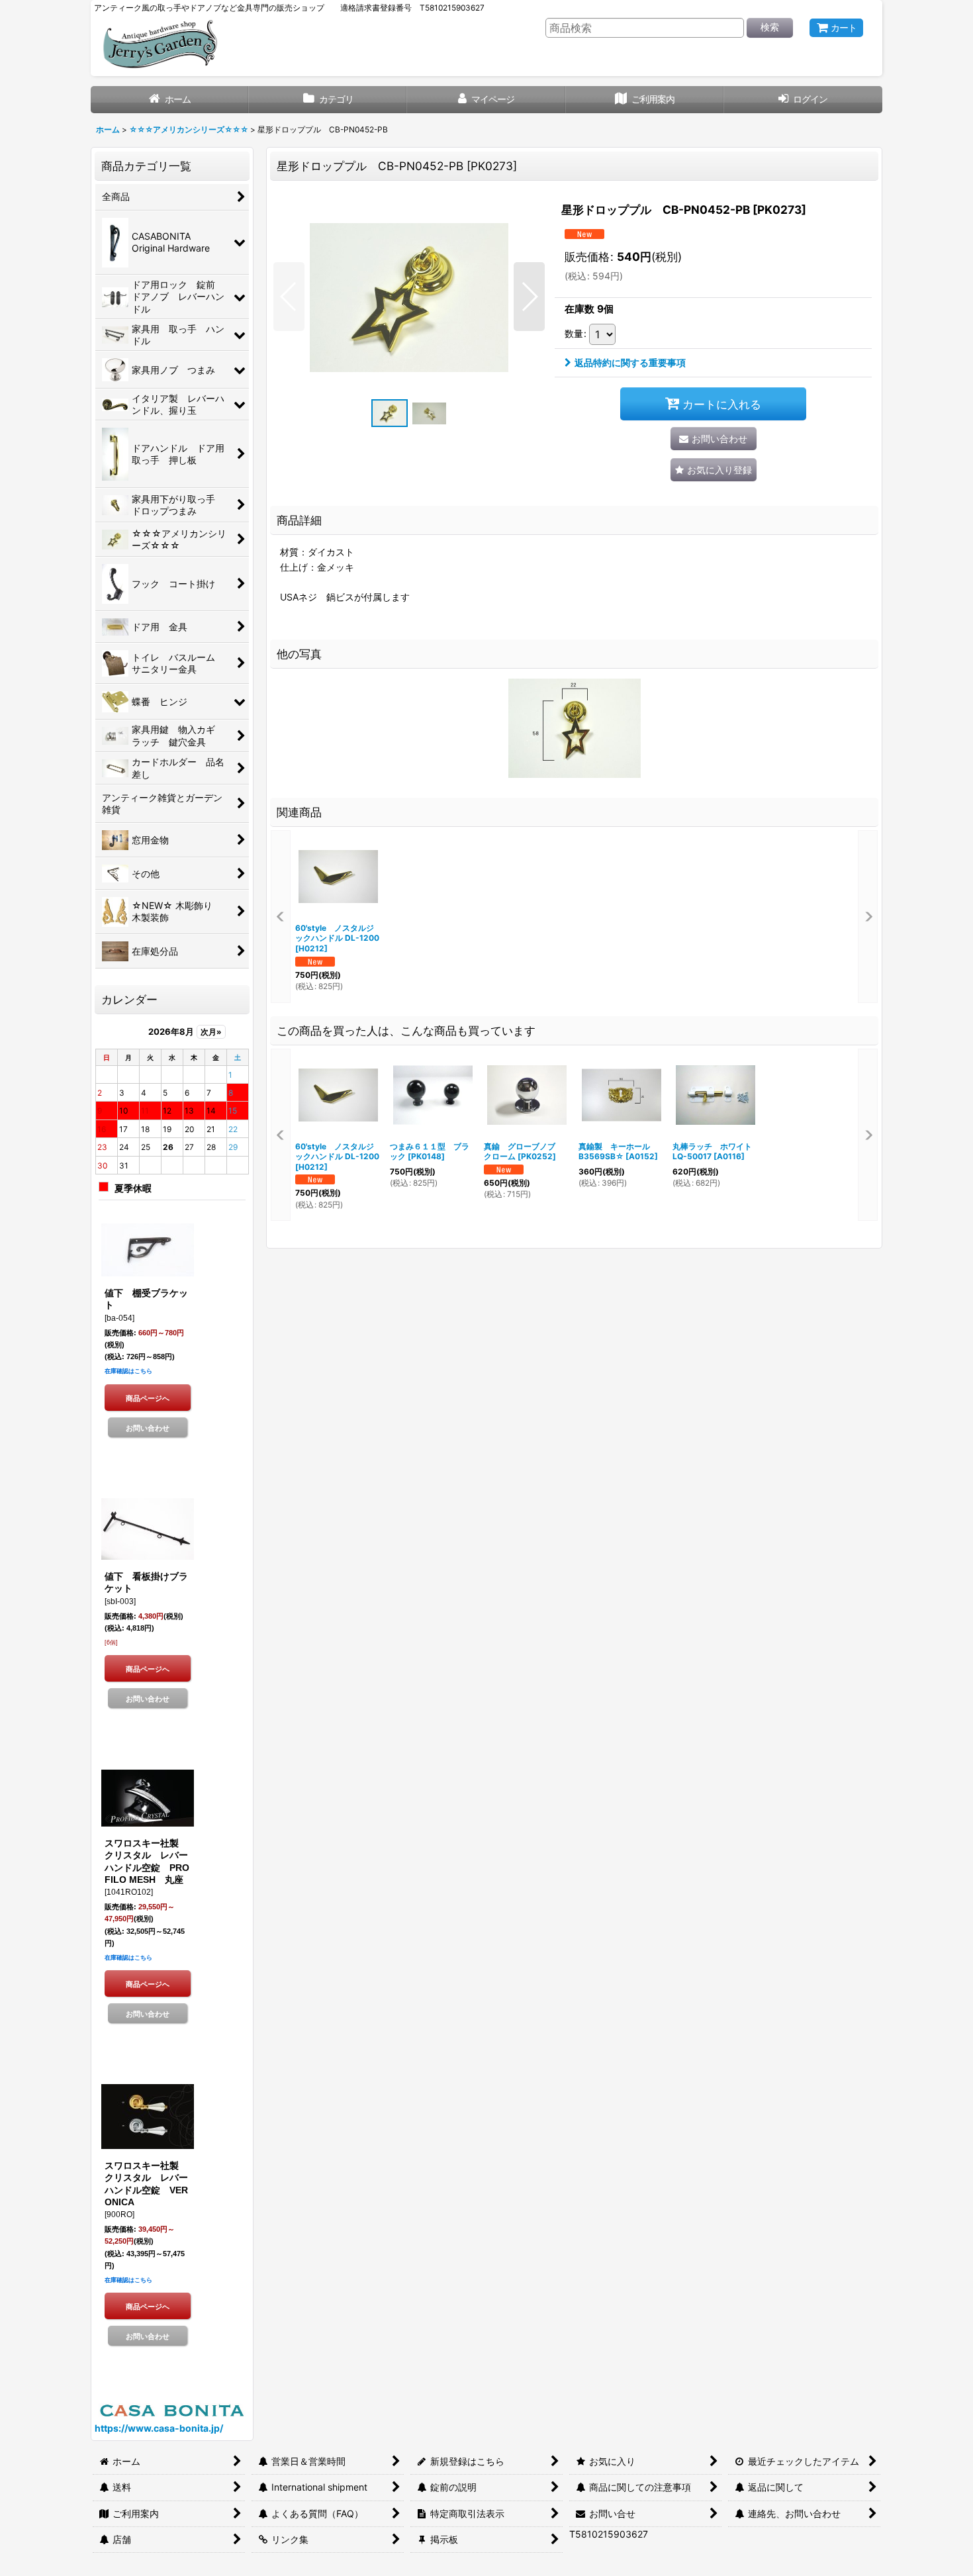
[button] (289, 297)
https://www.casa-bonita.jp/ (159, 2428)
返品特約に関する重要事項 (630, 362)
